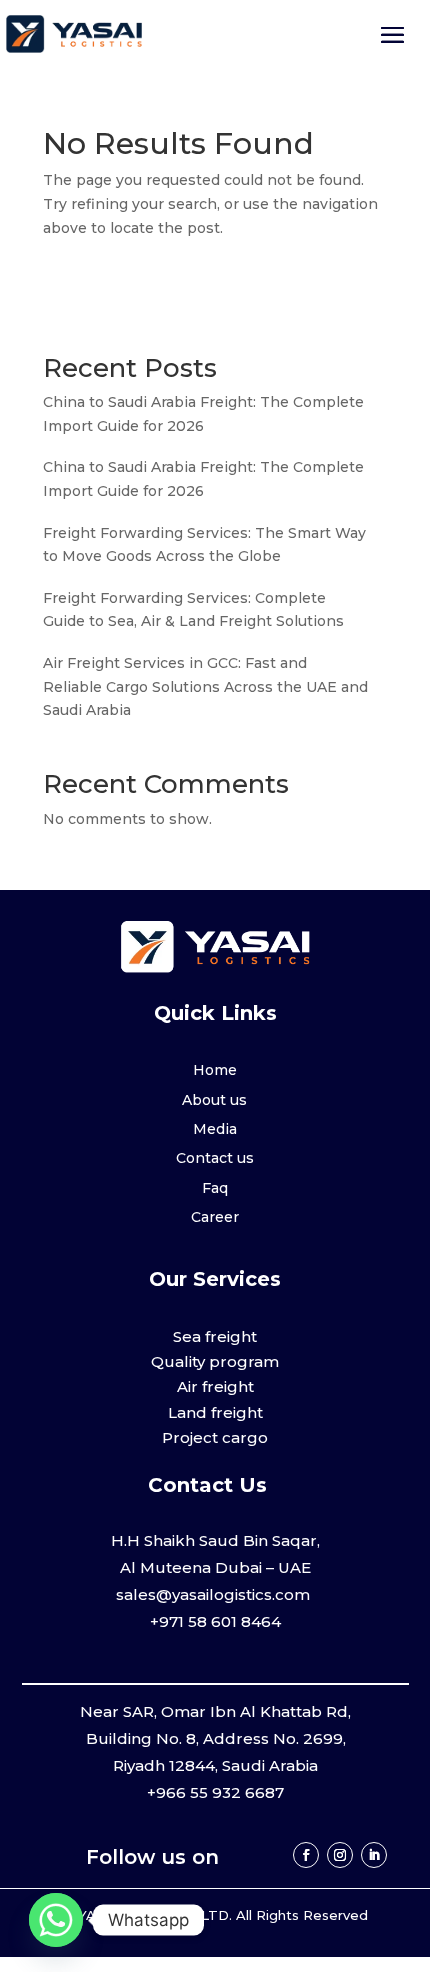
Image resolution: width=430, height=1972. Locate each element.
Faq (215, 1188)
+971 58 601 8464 (215, 1621)
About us (214, 1100)
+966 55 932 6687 (215, 1792)
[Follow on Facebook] (306, 1855)
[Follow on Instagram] (340, 1855)
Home (215, 1070)
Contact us (215, 1158)
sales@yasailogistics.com (215, 1594)
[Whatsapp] (56, 1920)
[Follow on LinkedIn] (374, 1855)
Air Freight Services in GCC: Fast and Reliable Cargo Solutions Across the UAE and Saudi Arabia (205, 687)
